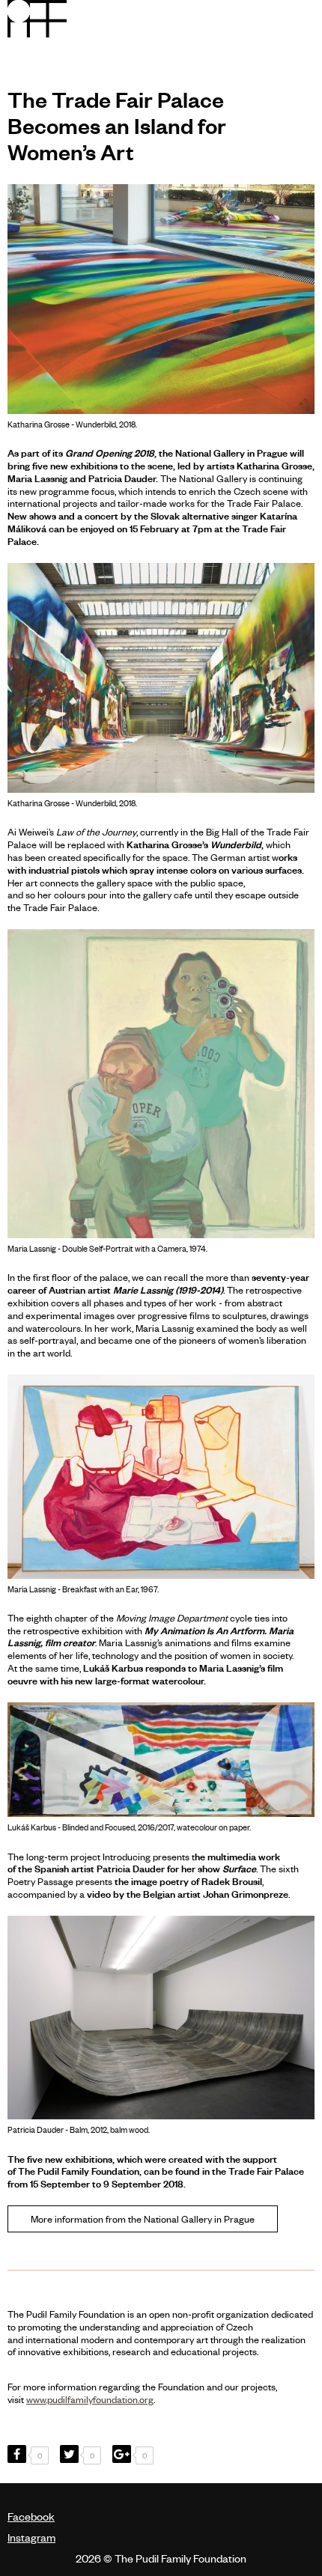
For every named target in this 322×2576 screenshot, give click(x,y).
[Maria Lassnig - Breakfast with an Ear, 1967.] (161, 1477)
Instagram (31, 2537)
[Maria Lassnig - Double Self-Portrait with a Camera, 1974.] (161, 1084)
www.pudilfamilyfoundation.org (90, 2399)
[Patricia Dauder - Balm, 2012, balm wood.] (161, 2018)
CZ (244, 18)
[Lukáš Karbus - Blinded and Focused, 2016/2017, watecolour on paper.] (161, 1760)
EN (266, 18)
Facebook (31, 2516)
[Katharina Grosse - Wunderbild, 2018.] (161, 299)
